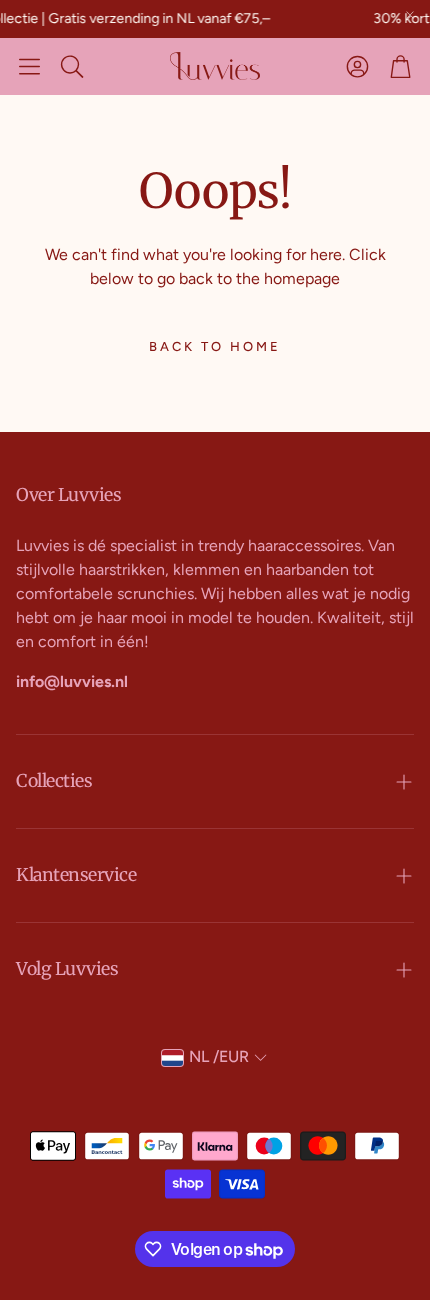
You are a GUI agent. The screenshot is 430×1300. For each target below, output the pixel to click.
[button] (29, 66)
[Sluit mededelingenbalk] (410, 15)
